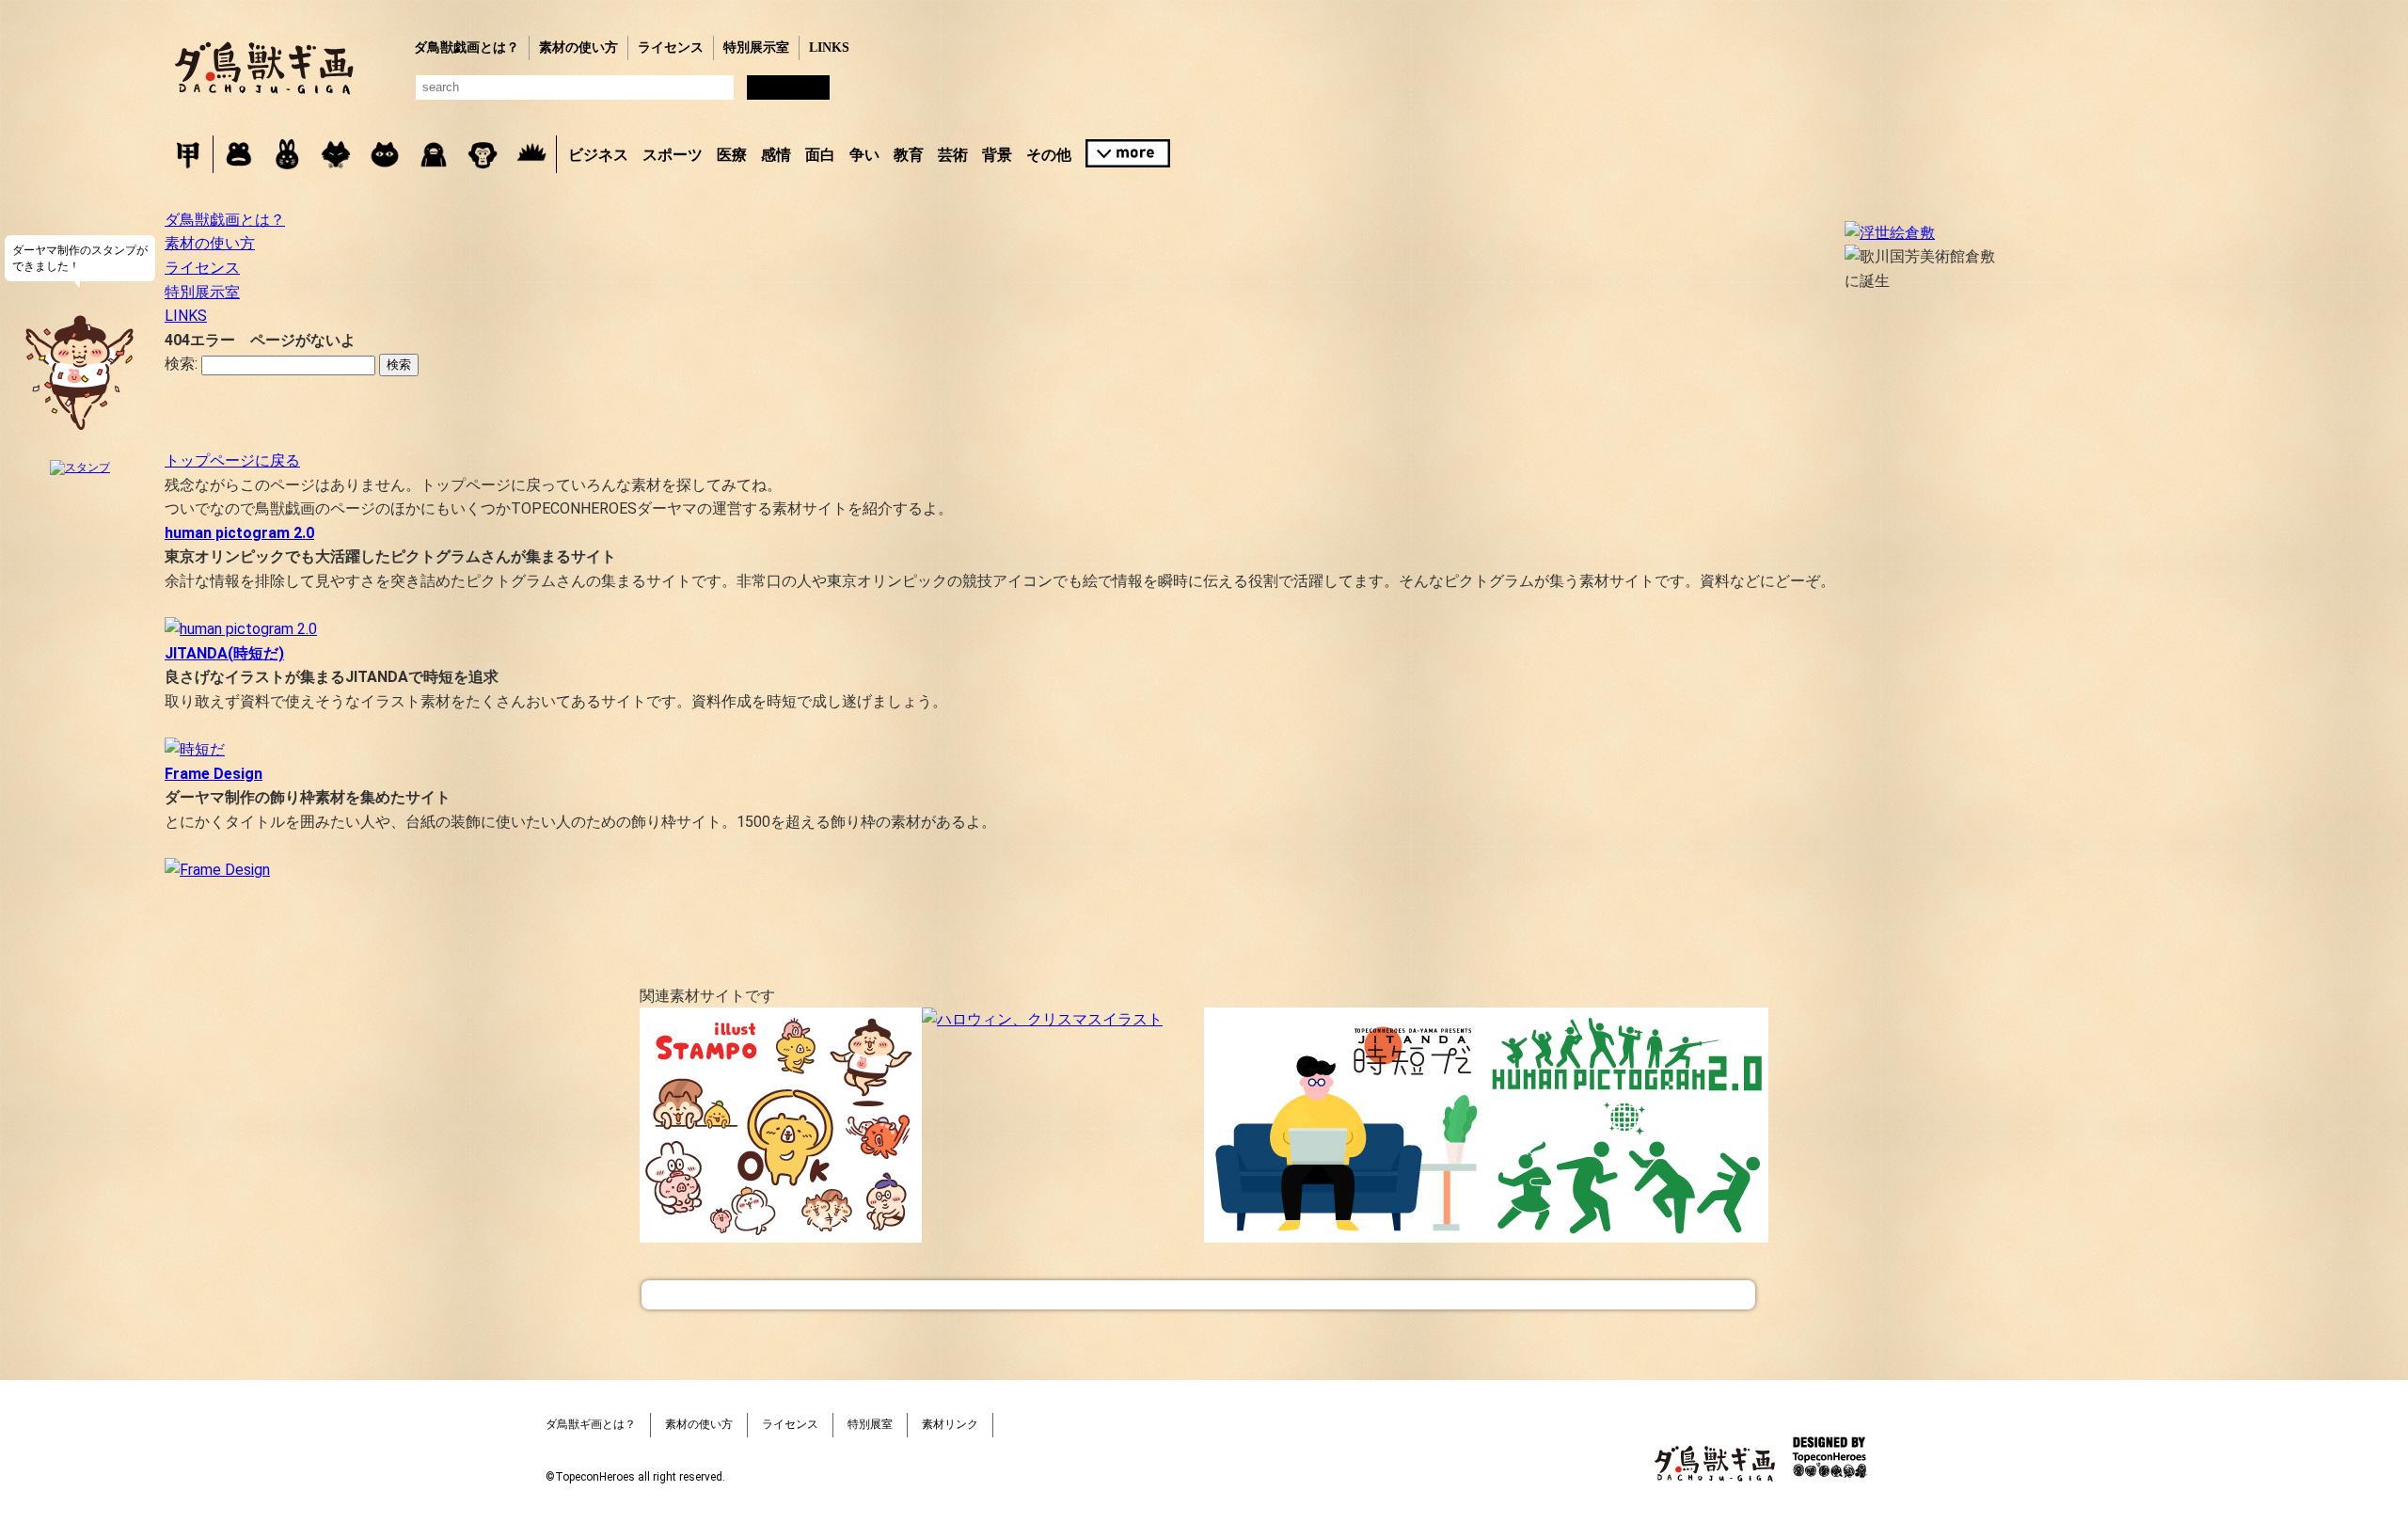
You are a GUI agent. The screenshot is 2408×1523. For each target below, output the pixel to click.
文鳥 (434, 154)
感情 (776, 155)
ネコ (385, 154)
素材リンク (950, 1424)
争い (864, 155)
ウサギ (287, 154)
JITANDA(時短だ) (224, 653)
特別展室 (870, 1424)
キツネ (336, 154)
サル (483, 154)
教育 (909, 155)
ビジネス (598, 155)
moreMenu (1128, 153)
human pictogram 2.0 (239, 533)
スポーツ (673, 155)
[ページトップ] (1198, 1295)
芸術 (953, 155)
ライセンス (671, 48)
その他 (1049, 155)
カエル (238, 154)
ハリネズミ (531, 154)
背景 (997, 155)
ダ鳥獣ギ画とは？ (591, 1424)
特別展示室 (756, 48)
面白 (820, 155)
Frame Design (214, 774)
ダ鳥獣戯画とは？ (467, 48)
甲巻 (188, 154)
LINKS (829, 48)
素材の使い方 (578, 48)
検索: (181, 364)
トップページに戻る (232, 460)
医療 (732, 155)
